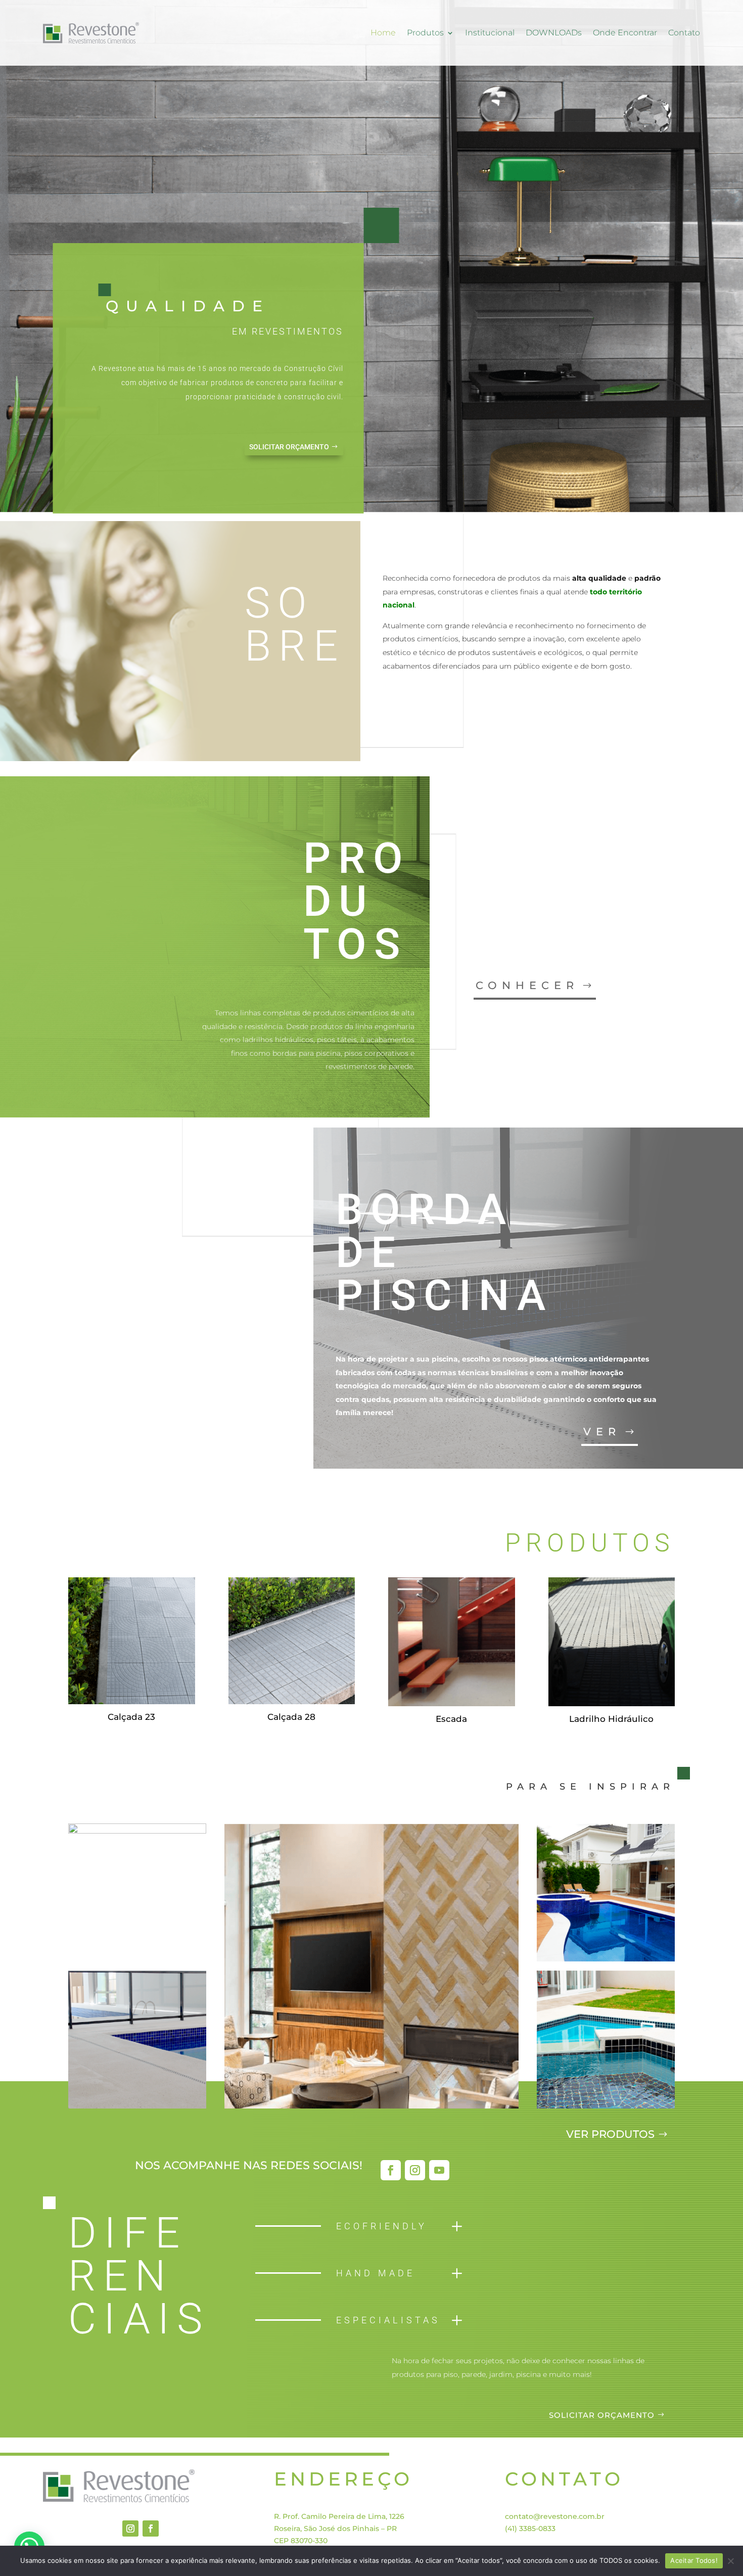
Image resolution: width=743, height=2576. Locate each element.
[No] (730, 2561)
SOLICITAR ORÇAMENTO (289, 447)
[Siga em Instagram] (415, 2170)
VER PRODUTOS (610, 2134)
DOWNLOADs (554, 33)
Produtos (425, 33)
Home (383, 33)
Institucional (490, 33)
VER (602, 1432)
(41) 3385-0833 (530, 2528)
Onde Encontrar (625, 33)
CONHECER (527, 985)
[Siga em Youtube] (439, 2170)
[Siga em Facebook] (391, 2170)
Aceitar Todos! (694, 2560)
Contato (684, 33)
